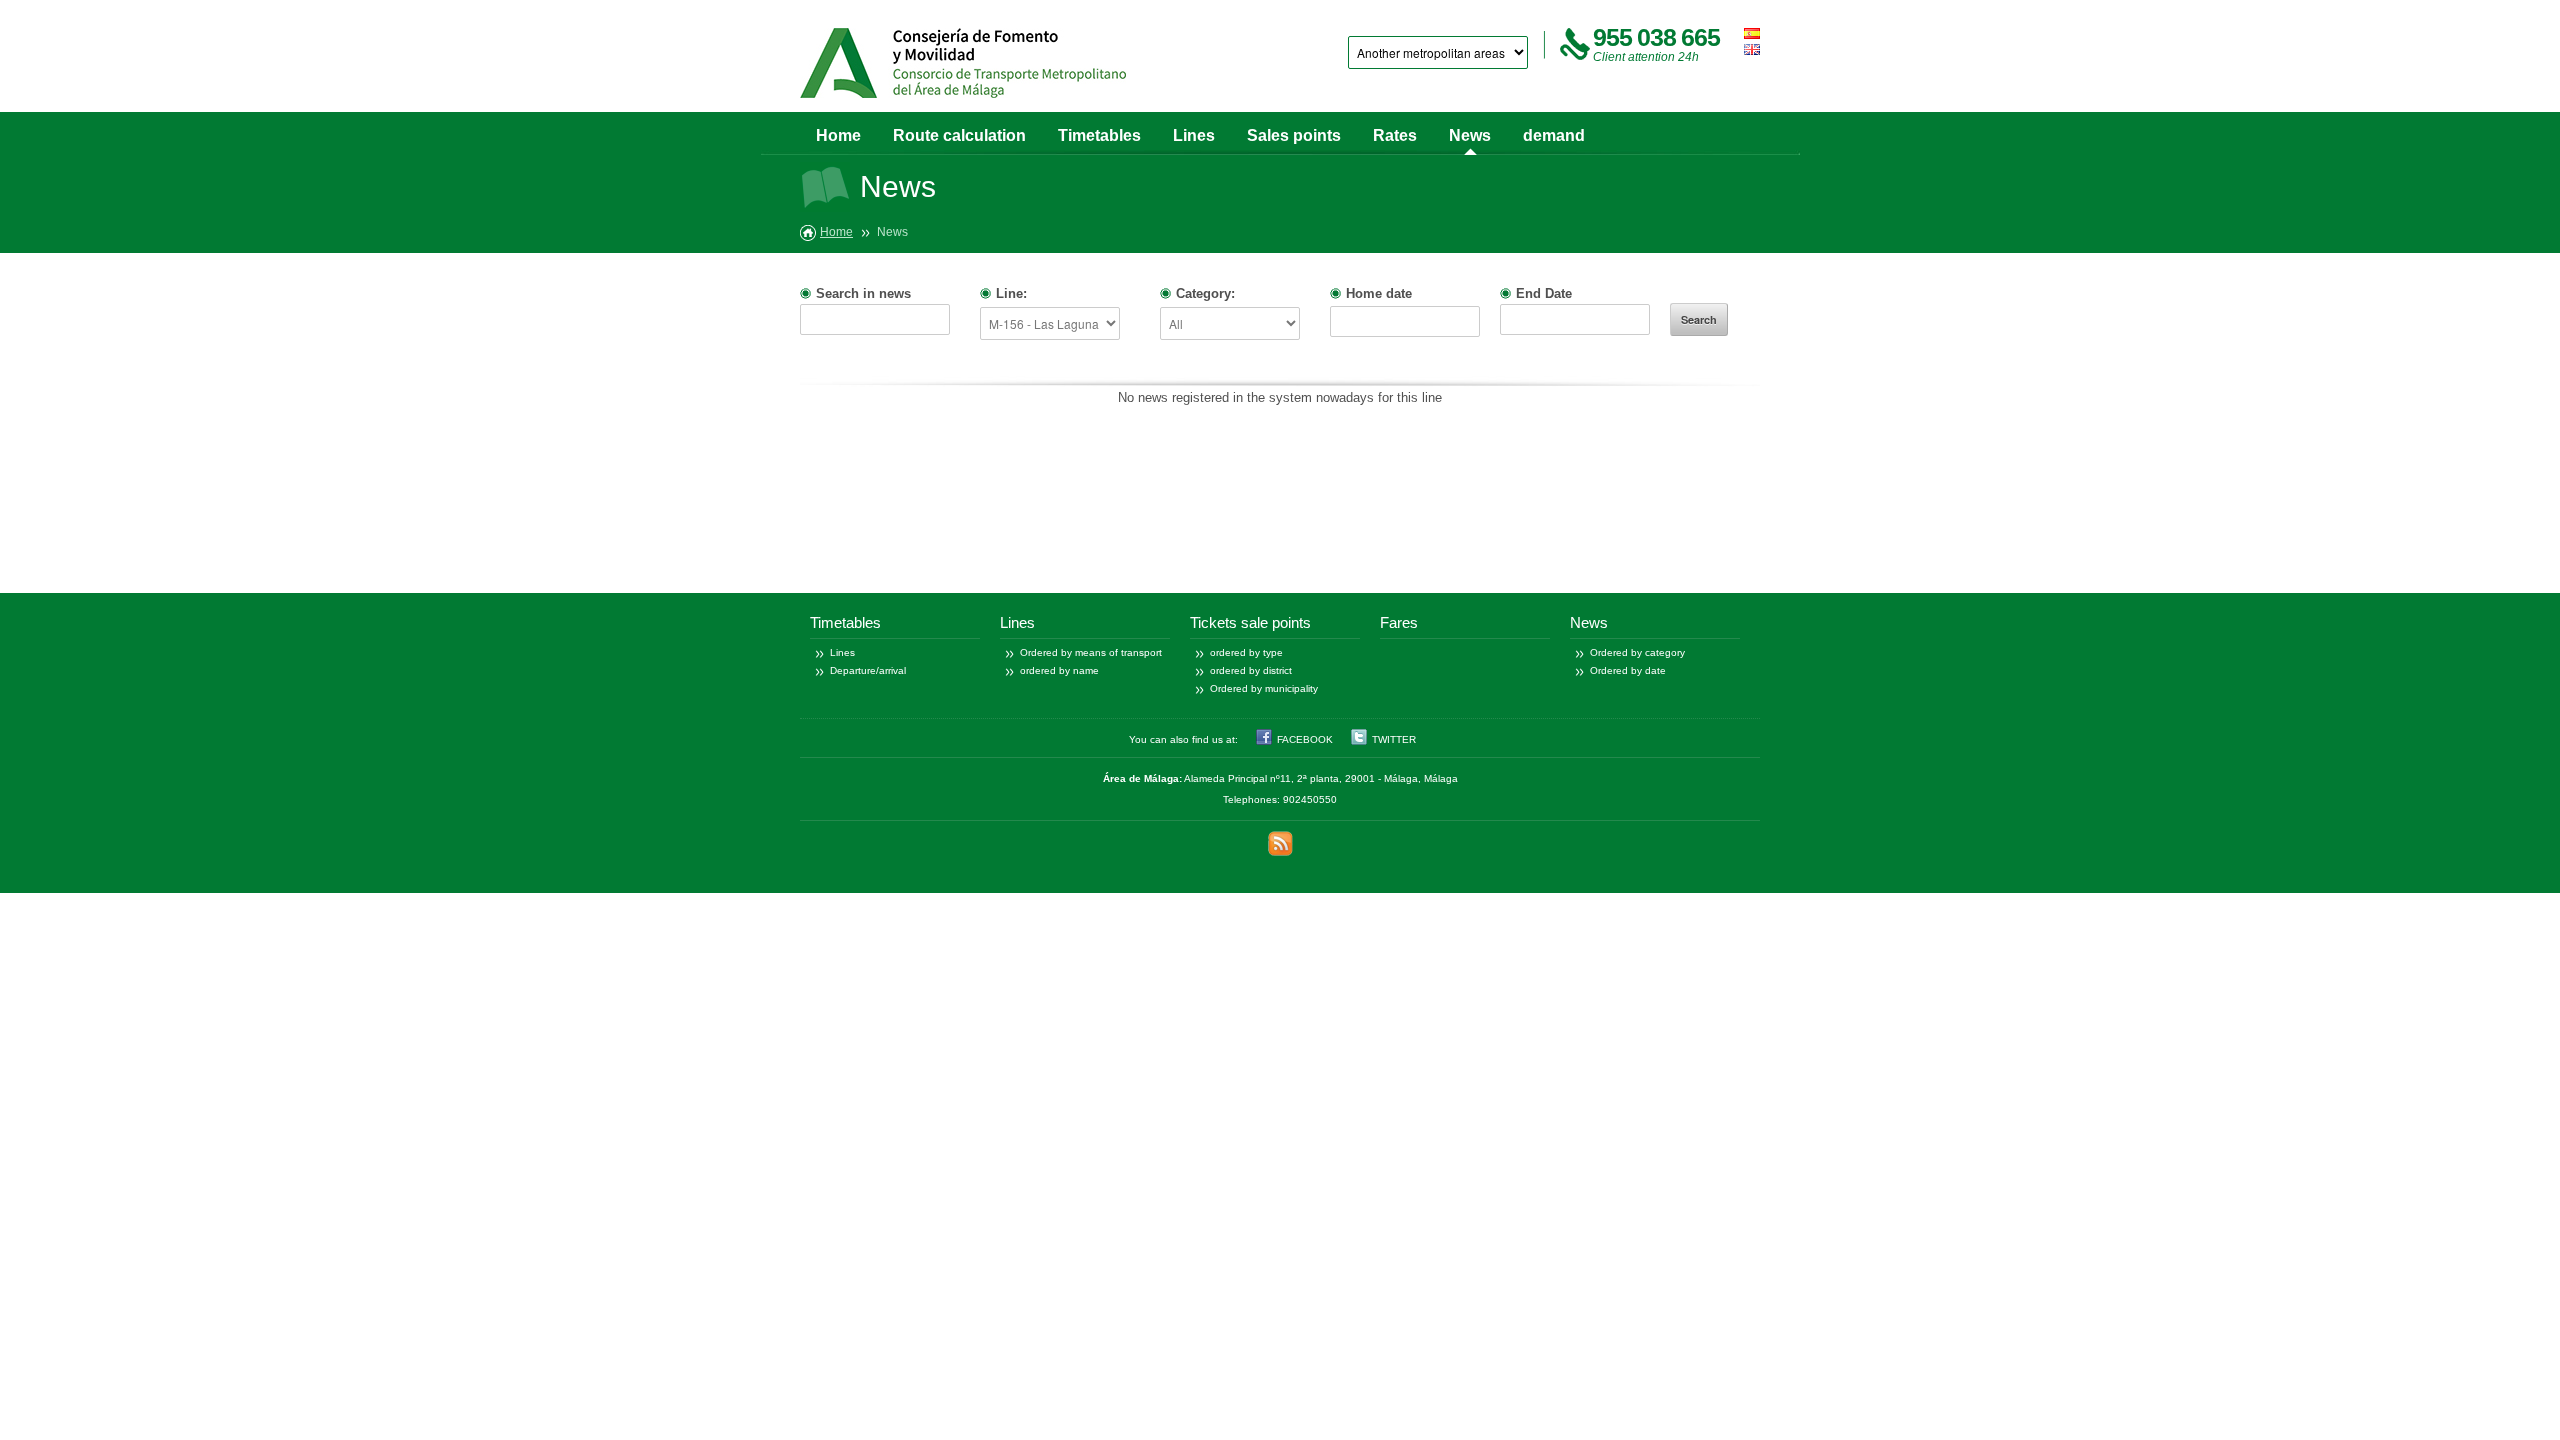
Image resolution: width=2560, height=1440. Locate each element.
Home (838, 135)
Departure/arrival (868, 670)
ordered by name (1059, 670)
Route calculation (959, 135)
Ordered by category (1637, 652)
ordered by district (1251, 670)
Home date (1379, 293)
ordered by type (1246, 652)
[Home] (963, 63)
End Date (1544, 293)
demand (1554, 135)
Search (1699, 319)
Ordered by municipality (1264, 688)
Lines (1194, 135)
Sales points (1294, 135)
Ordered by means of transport (1091, 652)
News (1470, 135)
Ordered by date (1628, 670)
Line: (1011, 293)
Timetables (1099, 135)
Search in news (863, 293)
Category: (1205, 293)
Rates (1395, 135)
